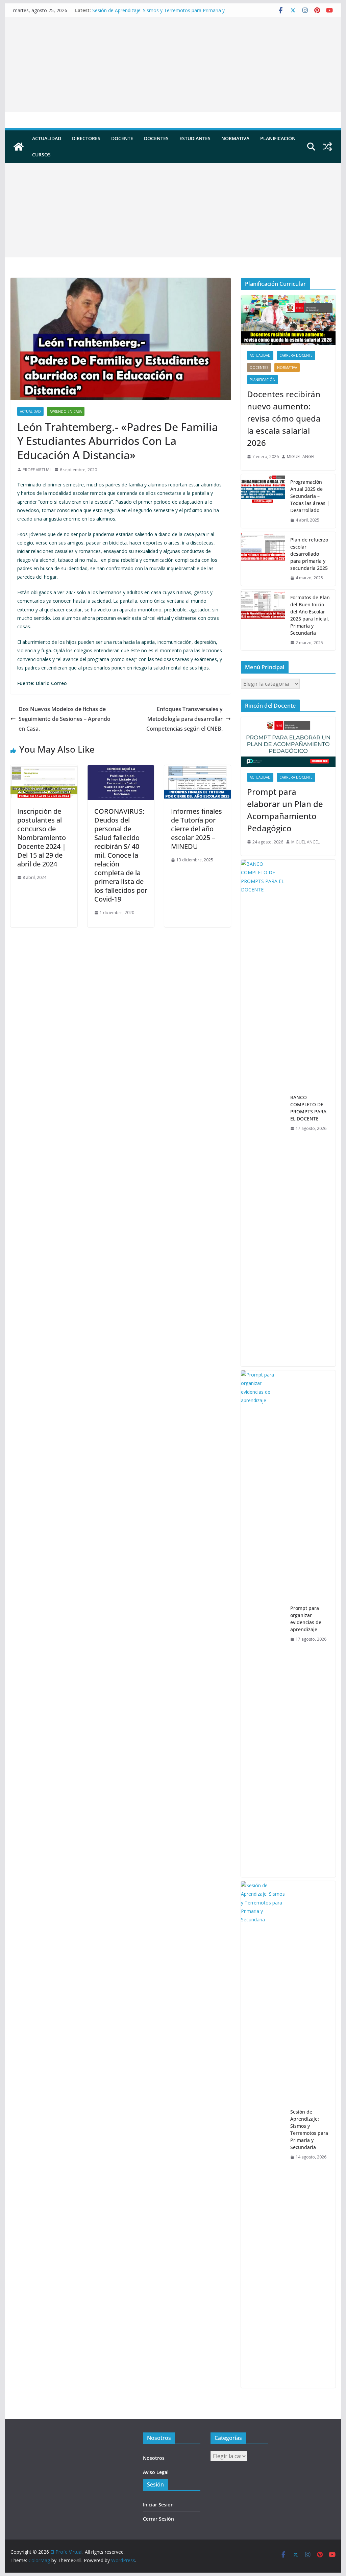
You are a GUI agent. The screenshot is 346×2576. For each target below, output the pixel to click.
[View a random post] (327, 147)
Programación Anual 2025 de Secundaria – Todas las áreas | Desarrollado (310, 496)
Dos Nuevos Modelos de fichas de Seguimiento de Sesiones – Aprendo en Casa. (65, 719)
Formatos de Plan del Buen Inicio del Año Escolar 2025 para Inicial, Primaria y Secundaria (310, 615)
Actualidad (47, 138)
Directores (86, 138)
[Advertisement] (173, 65)
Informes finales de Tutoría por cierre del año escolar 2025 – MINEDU (196, 829)
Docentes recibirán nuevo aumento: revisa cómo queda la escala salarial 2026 (284, 418)
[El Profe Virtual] (19, 147)
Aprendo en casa (66, 411)
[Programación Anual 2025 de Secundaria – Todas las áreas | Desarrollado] (263, 501)
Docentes (156, 138)
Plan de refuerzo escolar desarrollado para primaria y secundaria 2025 (309, 554)
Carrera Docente (296, 355)
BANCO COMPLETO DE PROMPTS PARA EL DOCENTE (308, 1108)
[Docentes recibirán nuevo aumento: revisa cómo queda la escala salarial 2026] (288, 320)
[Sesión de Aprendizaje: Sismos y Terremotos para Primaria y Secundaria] (263, 2135)
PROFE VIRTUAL (37, 470)
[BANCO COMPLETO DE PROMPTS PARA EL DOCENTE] (263, 1113)
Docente (122, 138)
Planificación (278, 138)
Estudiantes (195, 138)
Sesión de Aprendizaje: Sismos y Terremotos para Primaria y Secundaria (309, 2129)
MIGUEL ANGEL (301, 457)
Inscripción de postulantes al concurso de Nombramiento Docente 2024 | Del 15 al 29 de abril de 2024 (42, 838)
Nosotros (154, 2458)
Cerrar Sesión (158, 2519)
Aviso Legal (156, 2472)
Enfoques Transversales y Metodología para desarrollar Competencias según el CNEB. (184, 719)
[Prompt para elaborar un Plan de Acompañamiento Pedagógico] (288, 742)
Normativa (235, 138)
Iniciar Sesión (158, 2505)
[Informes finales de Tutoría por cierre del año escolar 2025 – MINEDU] (197, 770)
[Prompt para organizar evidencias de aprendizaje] (263, 1624)
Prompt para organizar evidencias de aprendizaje (306, 1619)
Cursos (41, 155)
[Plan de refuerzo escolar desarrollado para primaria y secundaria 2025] (263, 559)
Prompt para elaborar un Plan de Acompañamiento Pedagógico (285, 810)
